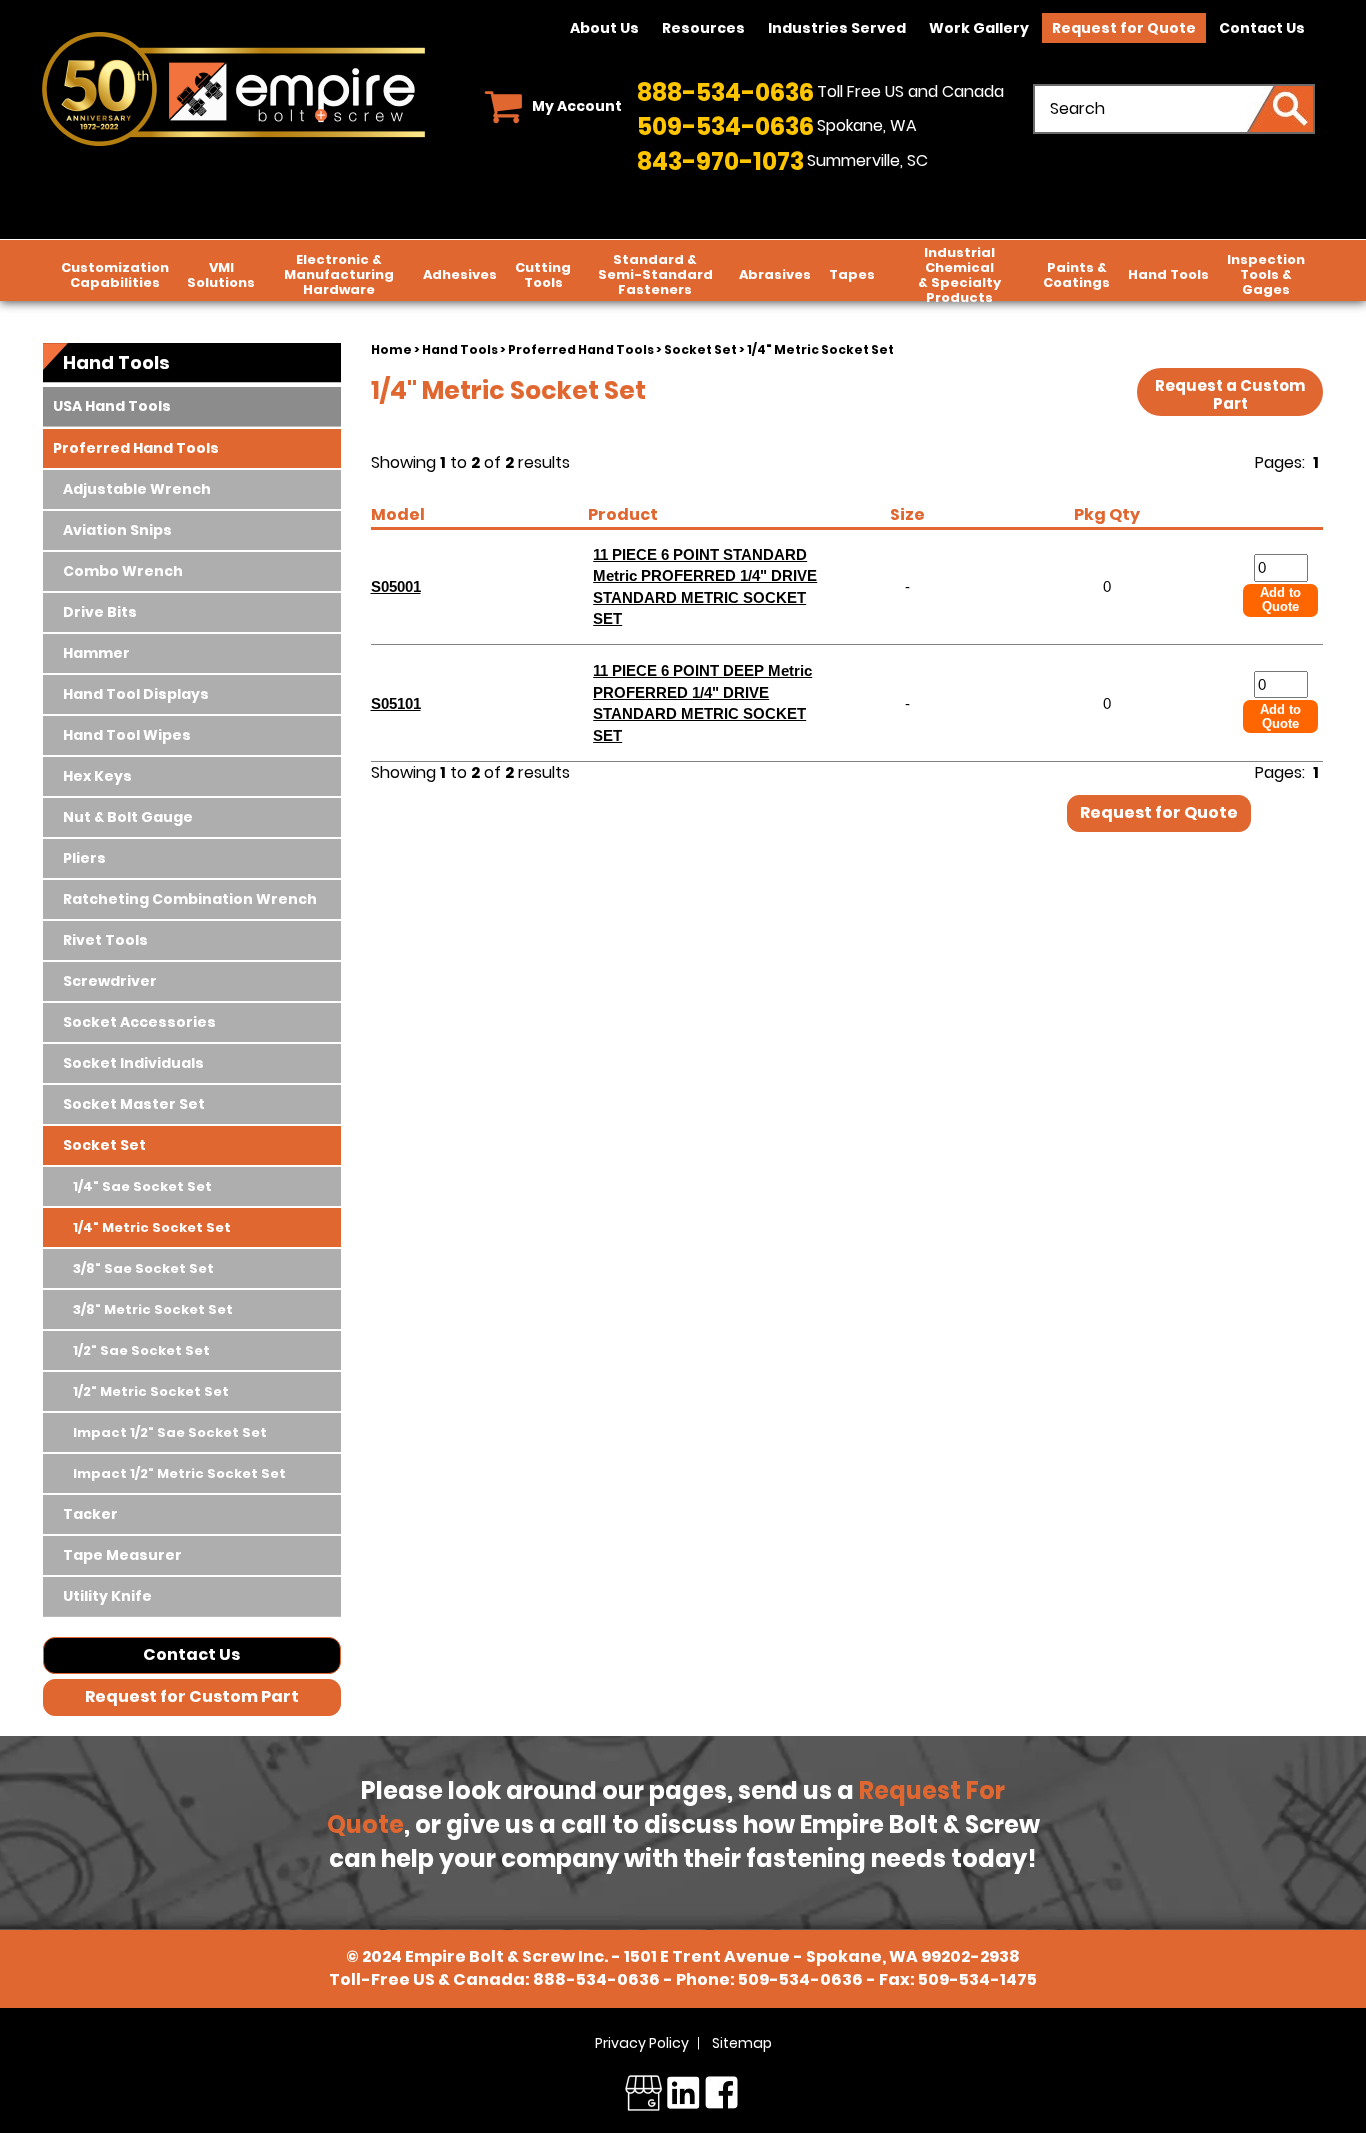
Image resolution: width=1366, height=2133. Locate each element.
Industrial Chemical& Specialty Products (959, 275)
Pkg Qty (1107, 514)
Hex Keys (97, 776)
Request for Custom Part (192, 1696)
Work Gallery (979, 28)
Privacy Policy (642, 2043)
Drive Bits (100, 612)
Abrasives (775, 274)
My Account (577, 106)
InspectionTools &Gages (1266, 274)
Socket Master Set (134, 1104)
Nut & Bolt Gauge (128, 817)
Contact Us (1262, 28)
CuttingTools (543, 275)
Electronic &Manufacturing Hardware (339, 274)
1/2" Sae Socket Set (141, 1350)
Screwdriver (110, 981)
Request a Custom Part (1230, 394)
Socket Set (700, 349)
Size (907, 514)
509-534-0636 (725, 126)
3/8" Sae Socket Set (143, 1268)
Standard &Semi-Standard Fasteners (655, 274)
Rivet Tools (105, 940)
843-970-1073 (720, 161)
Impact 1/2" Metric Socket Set (179, 1473)
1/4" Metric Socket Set (152, 1227)
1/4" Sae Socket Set (142, 1186)
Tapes (852, 274)
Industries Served (837, 28)
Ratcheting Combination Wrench (190, 899)
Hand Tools (1168, 274)
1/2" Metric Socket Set (151, 1391)
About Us (604, 28)
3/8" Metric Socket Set (153, 1309)
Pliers (84, 858)
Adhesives (460, 274)
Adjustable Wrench (137, 489)
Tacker (90, 1514)
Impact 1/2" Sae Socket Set (170, 1432)
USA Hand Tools (112, 406)
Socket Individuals (133, 1063)
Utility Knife (107, 1596)
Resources (703, 28)
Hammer (96, 653)
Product (623, 514)
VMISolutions (221, 275)
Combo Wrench (123, 571)
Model (398, 514)
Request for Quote (1124, 28)
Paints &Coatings (1076, 275)
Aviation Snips (117, 530)
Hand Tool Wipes (127, 735)
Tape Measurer (122, 1555)
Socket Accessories (139, 1022)
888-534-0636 (725, 92)
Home (391, 349)
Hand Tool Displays (136, 694)
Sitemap (742, 2043)
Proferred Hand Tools (581, 349)
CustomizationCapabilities (115, 275)
